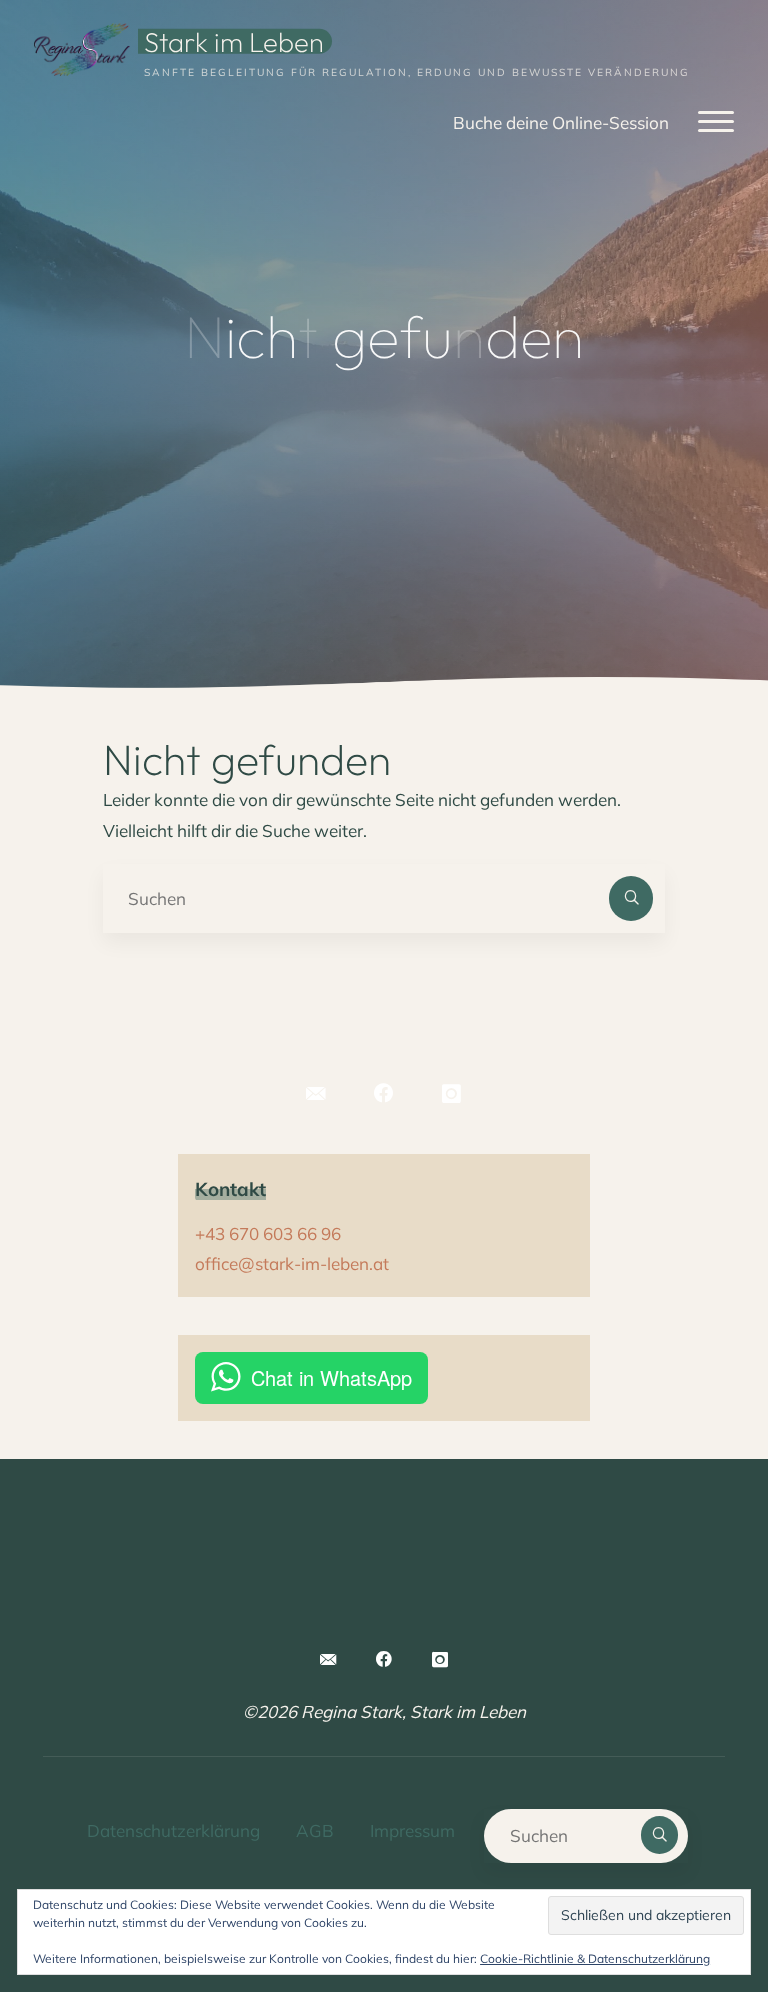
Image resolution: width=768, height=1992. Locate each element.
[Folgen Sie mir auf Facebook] (384, 1094)
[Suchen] (631, 898)
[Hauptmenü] (716, 122)
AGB (315, 1830)
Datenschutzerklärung (173, 1830)
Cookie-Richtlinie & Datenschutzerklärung (595, 1958)
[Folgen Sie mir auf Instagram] (451, 1094)
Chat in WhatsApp (331, 1377)
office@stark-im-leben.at (292, 1263)
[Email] (316, 1094)
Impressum (412, 1830)
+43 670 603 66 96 (268, 1233)
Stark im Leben (234, 41)
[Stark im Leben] (82, 47)
